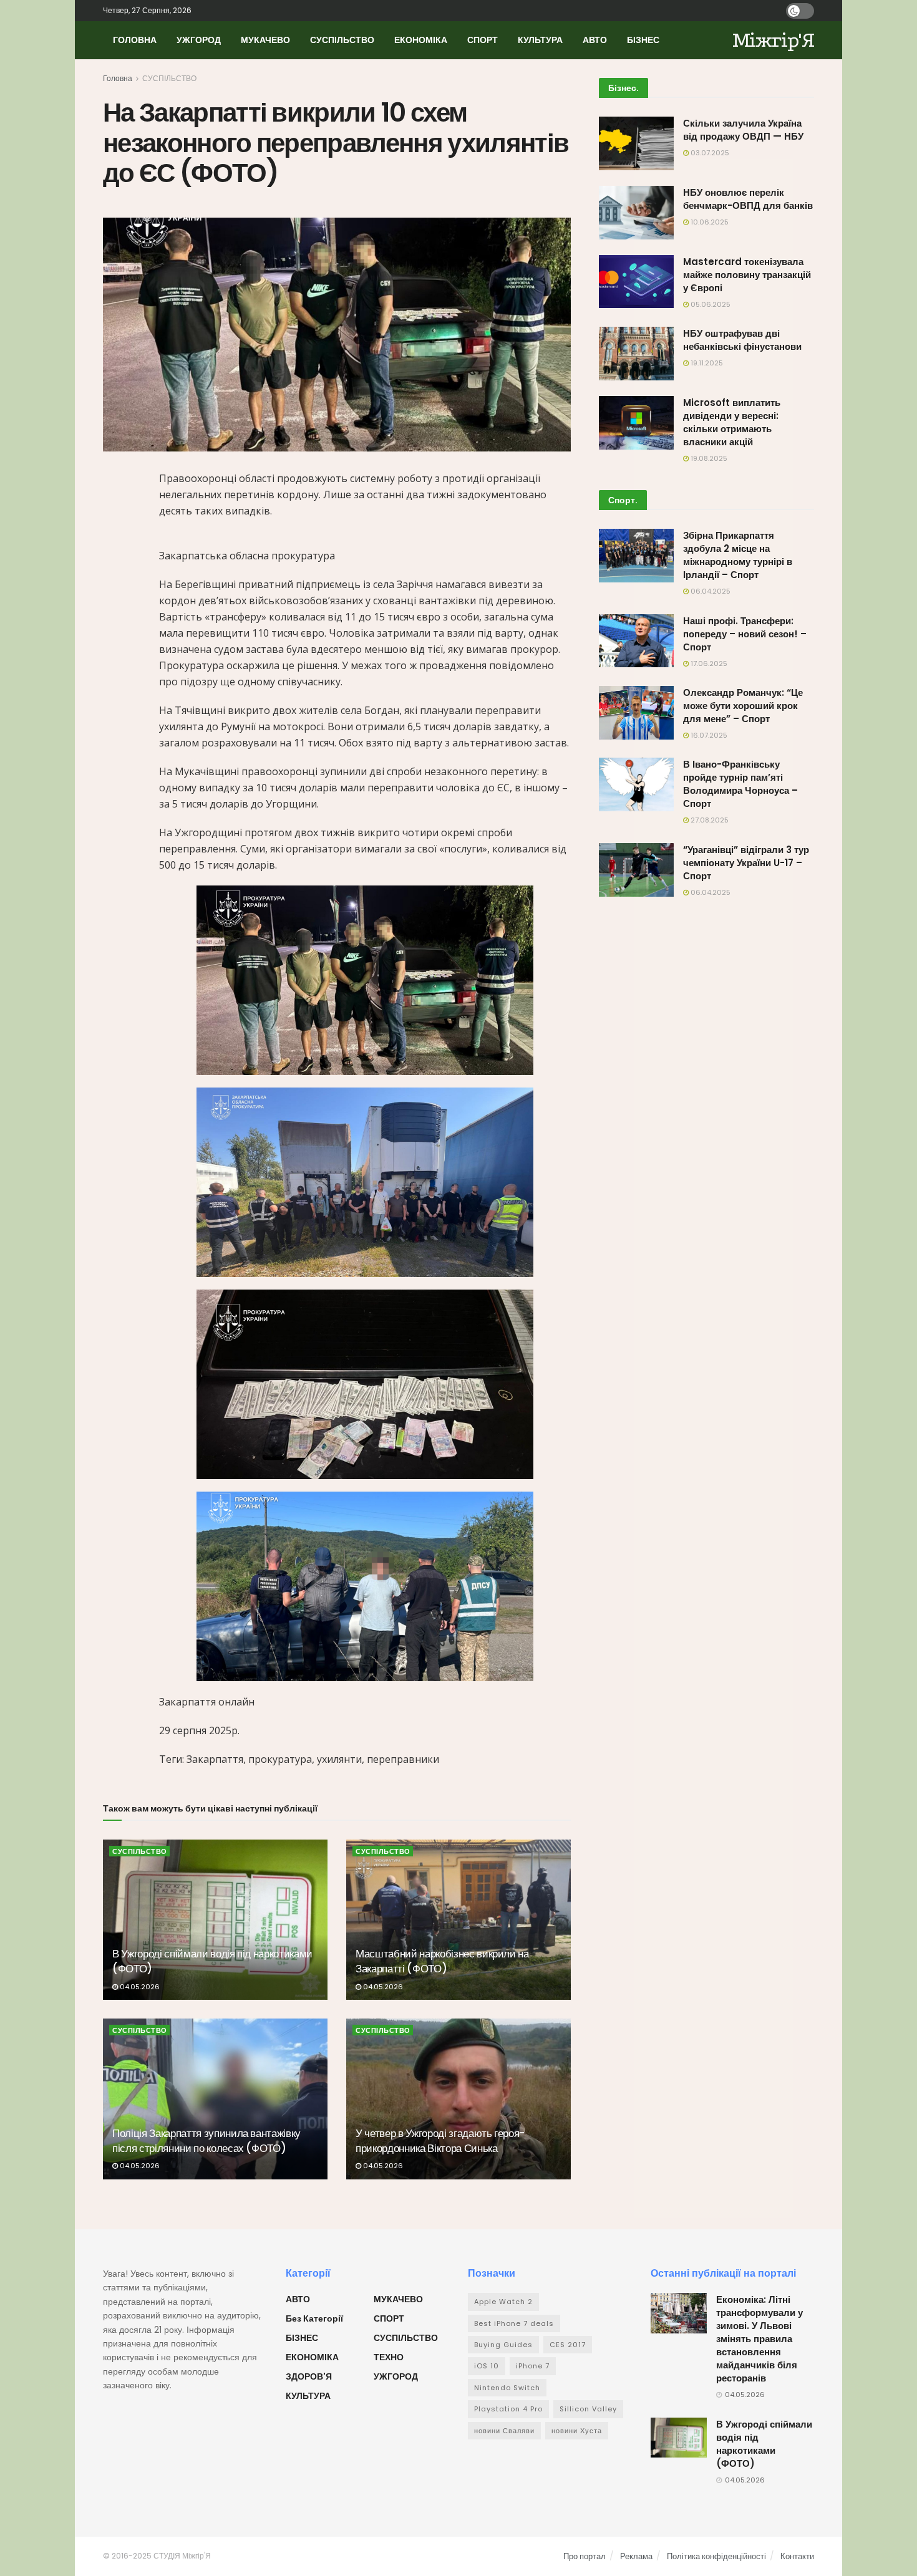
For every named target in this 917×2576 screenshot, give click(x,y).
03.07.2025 (709, 153)
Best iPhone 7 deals (514, 2323)
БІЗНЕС (643, 40)
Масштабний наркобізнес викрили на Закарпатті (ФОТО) (442, 1961)
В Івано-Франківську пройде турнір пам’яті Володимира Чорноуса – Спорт (740, 784)
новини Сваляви (504, 2431)
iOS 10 (487, 2366)
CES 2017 (568, 2345)
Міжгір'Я (773, 40)
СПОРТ (483, 40)
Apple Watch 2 (503, 2302)
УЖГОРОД (199, 40)
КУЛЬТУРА (540, 40)
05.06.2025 (710, 304)
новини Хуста (577, 2431)
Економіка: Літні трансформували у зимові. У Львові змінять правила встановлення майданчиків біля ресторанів (759, 2339)
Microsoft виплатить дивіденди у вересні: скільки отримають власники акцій (732, 422)
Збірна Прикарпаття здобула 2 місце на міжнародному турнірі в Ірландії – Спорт (738, 555)
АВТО (595, 40)
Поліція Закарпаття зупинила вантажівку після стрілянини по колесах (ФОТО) (206, 2141)
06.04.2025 (710, 591)
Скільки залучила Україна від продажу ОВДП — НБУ (743, 130)
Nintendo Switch (507, 2388)
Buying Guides (503, 2345)
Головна (118, 78)
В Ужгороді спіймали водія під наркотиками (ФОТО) (212, 1961)
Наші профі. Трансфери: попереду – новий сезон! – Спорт (745, 634)
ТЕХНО (389, 2357)
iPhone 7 (533, 2366)
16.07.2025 (708, 735)
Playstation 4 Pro (508, 2409)
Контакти (797, 2556)
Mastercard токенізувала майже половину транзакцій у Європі (747, 275)
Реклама (636, 2556)
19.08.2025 (708, 458)
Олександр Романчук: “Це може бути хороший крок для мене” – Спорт (743, 706)
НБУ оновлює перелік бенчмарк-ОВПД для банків (748, 199)
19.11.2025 (706, 363)
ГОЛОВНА (135, 40)
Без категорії (314, 2318)
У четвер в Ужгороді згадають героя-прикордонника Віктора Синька (440, 2141)
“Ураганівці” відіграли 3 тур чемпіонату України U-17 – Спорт (746, 863)
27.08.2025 (709, 820)
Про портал (585, 2556)
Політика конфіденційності (716, 2556)
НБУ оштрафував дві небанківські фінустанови (742, 340)
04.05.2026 (139, 1987)
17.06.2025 (708, 663)
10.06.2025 (709, 222)
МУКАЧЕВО (265, 40)
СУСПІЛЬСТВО (342, 40)
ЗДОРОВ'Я (309, 2376)
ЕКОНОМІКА (421, 40)
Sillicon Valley (588, 2409)
